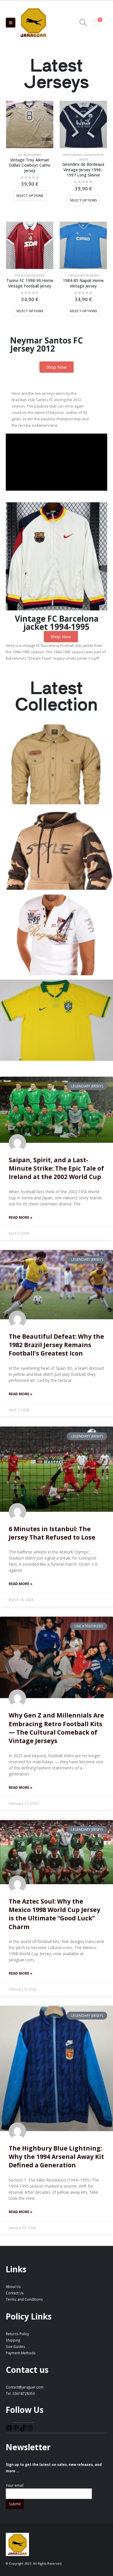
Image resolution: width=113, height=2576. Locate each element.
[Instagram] (30, 2427)
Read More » (21, 1217)
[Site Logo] (33, 23)
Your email (15, 2485)
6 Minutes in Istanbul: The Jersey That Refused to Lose (52, 1533)
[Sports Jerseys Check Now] (57, 1020)
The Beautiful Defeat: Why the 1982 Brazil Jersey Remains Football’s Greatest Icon (56, 1345)
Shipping (13, 2340)
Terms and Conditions (24, 2299)
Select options (30, 195)
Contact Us (15, 2293)
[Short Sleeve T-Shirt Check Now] (57, 935)
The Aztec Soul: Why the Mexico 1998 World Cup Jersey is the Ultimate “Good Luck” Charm (54, 1914)
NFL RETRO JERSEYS (30, 155)
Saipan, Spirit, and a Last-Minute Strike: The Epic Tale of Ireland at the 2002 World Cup (56, 1168)
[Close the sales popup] (101, 2533)
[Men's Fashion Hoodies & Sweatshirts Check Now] (57, 849)
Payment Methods (21, 2353)
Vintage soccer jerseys (30, 275)
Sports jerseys (72, 155)
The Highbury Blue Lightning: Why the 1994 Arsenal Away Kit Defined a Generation (56, 2157)
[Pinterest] (16, 2427)
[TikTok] (23, 2427)
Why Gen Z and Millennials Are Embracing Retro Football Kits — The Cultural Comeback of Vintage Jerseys (56, 1728)
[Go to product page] (30, 124)
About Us (13, 2286)
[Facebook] (9, 2427)
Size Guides (16, 2346)
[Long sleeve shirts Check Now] (57, 764)
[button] (11, 23)
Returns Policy (17, 2334)
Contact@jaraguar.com (25, 2387)
